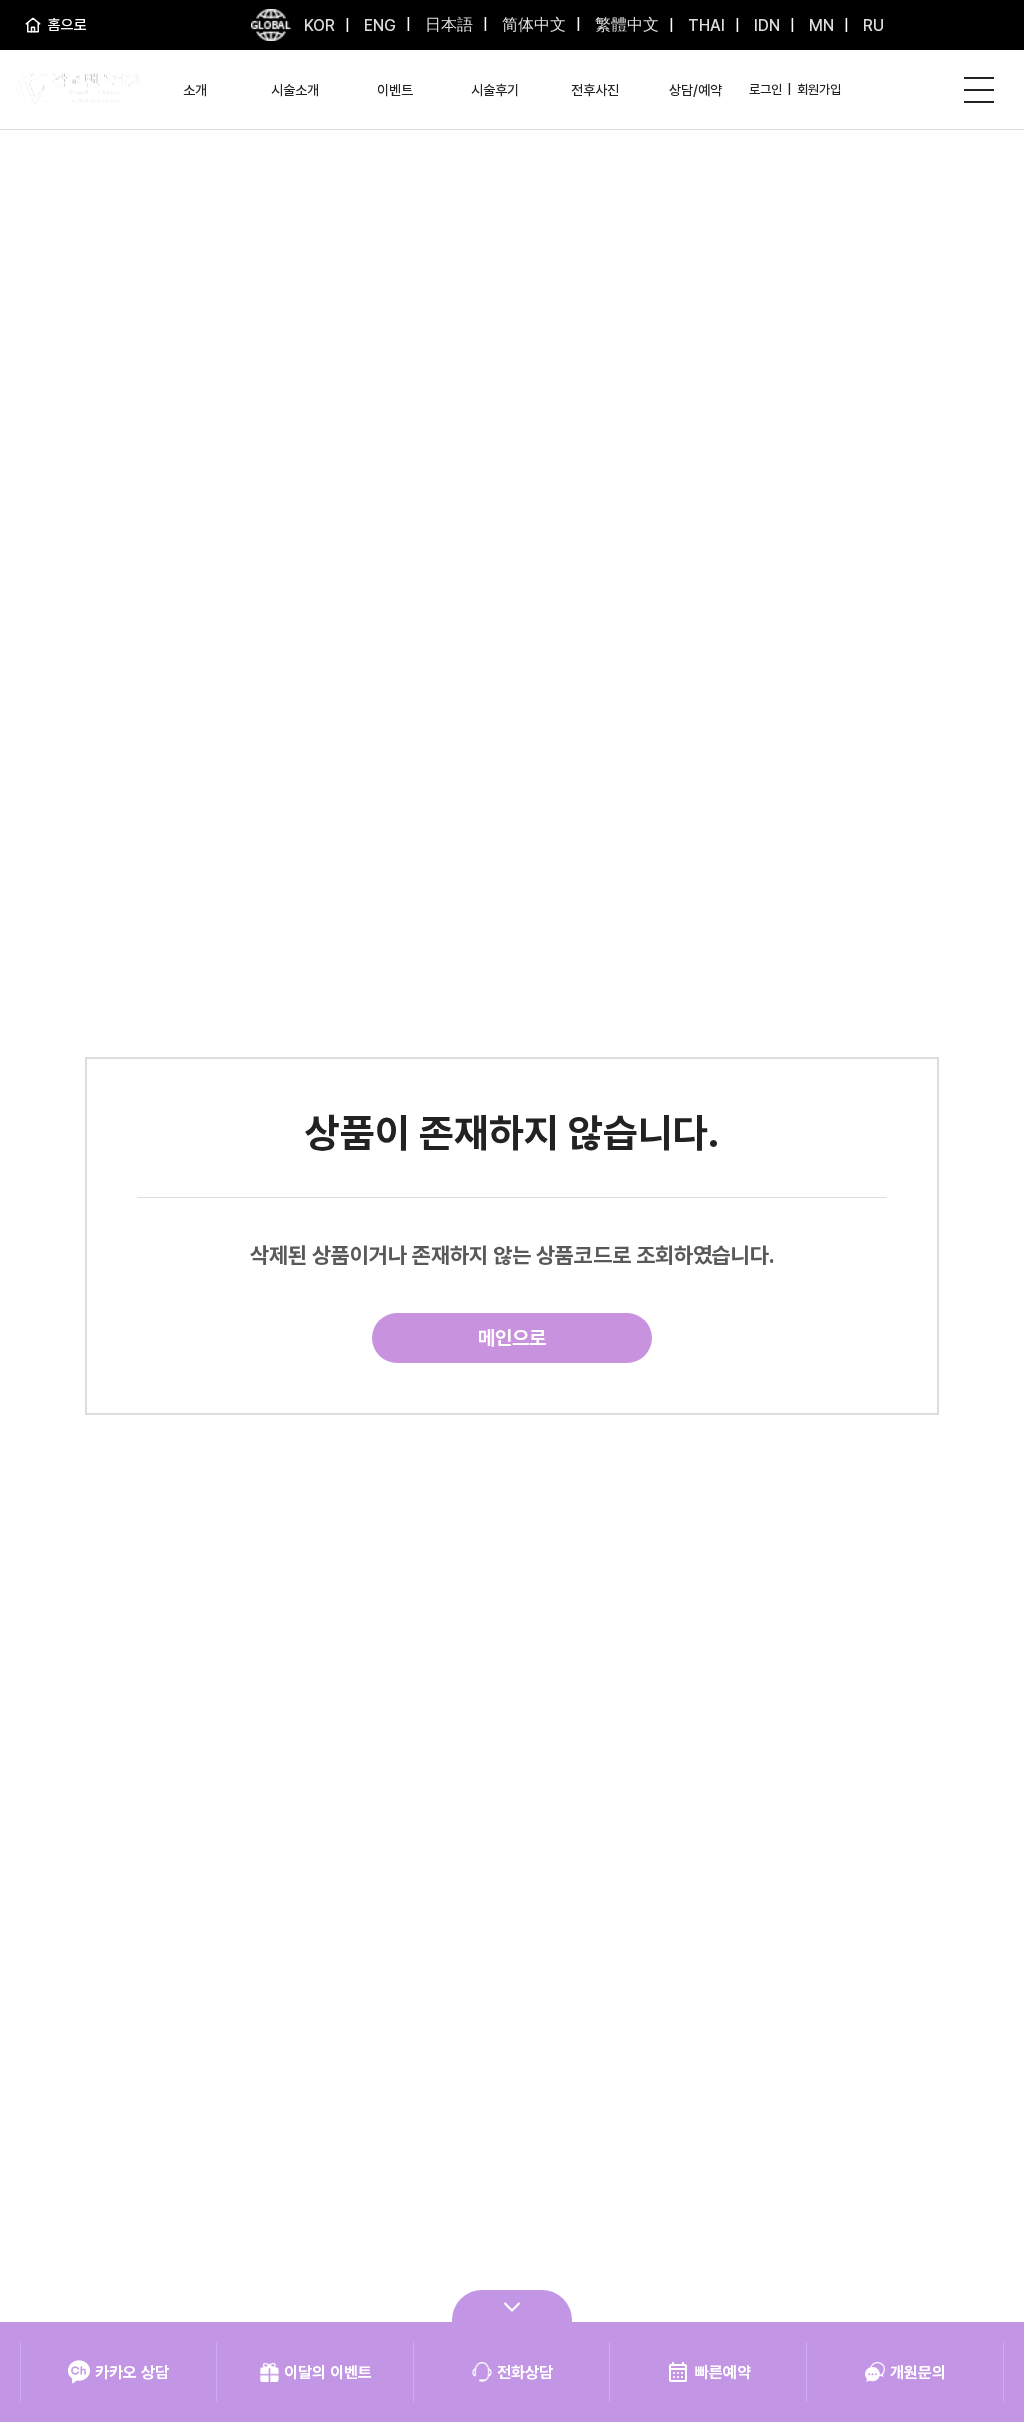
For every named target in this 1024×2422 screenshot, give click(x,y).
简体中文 (532, 24)
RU (871, 25)
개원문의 (918, 2372)
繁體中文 (625, 24)
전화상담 (525, 2372)
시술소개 (295, 90)
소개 (195, 90)
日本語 (447, 24)
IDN (765, 25)
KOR (319, 25)
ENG (378, 25)
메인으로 (512, 1338)
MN (819, 25)
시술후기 (495, 90)
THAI (704, 25)
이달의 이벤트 (328, 2372)
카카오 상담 (132, 2372)
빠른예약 (723, 2372)
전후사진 (595, 90)
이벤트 (395, 90)
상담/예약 (695, 90)
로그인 (765, 89)
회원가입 (819, 89)
